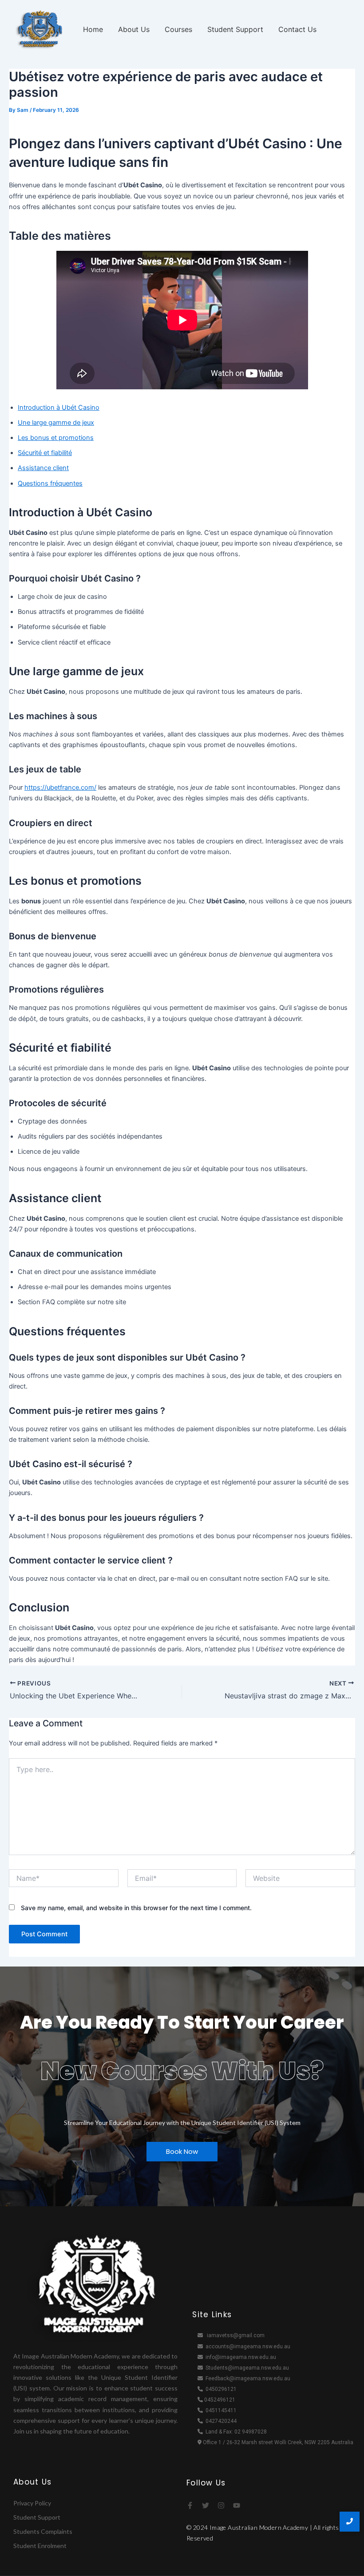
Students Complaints (43, 2531)
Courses (178, 29)
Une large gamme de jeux (56, 423)
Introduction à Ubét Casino (59, 408)
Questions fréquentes (50, 483)
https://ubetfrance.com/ (60, 787)
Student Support (235, 29)
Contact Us (297, 29)
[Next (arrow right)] (348, 1288)
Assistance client (43, 468)
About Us (134, 29)
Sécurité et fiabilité (45, 453)
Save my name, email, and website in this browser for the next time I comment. (136, 1908)
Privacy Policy (32, 2503)
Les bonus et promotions (56, 438)
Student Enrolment (40, 2546)
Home (93, 29)
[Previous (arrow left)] (16, 1288)
